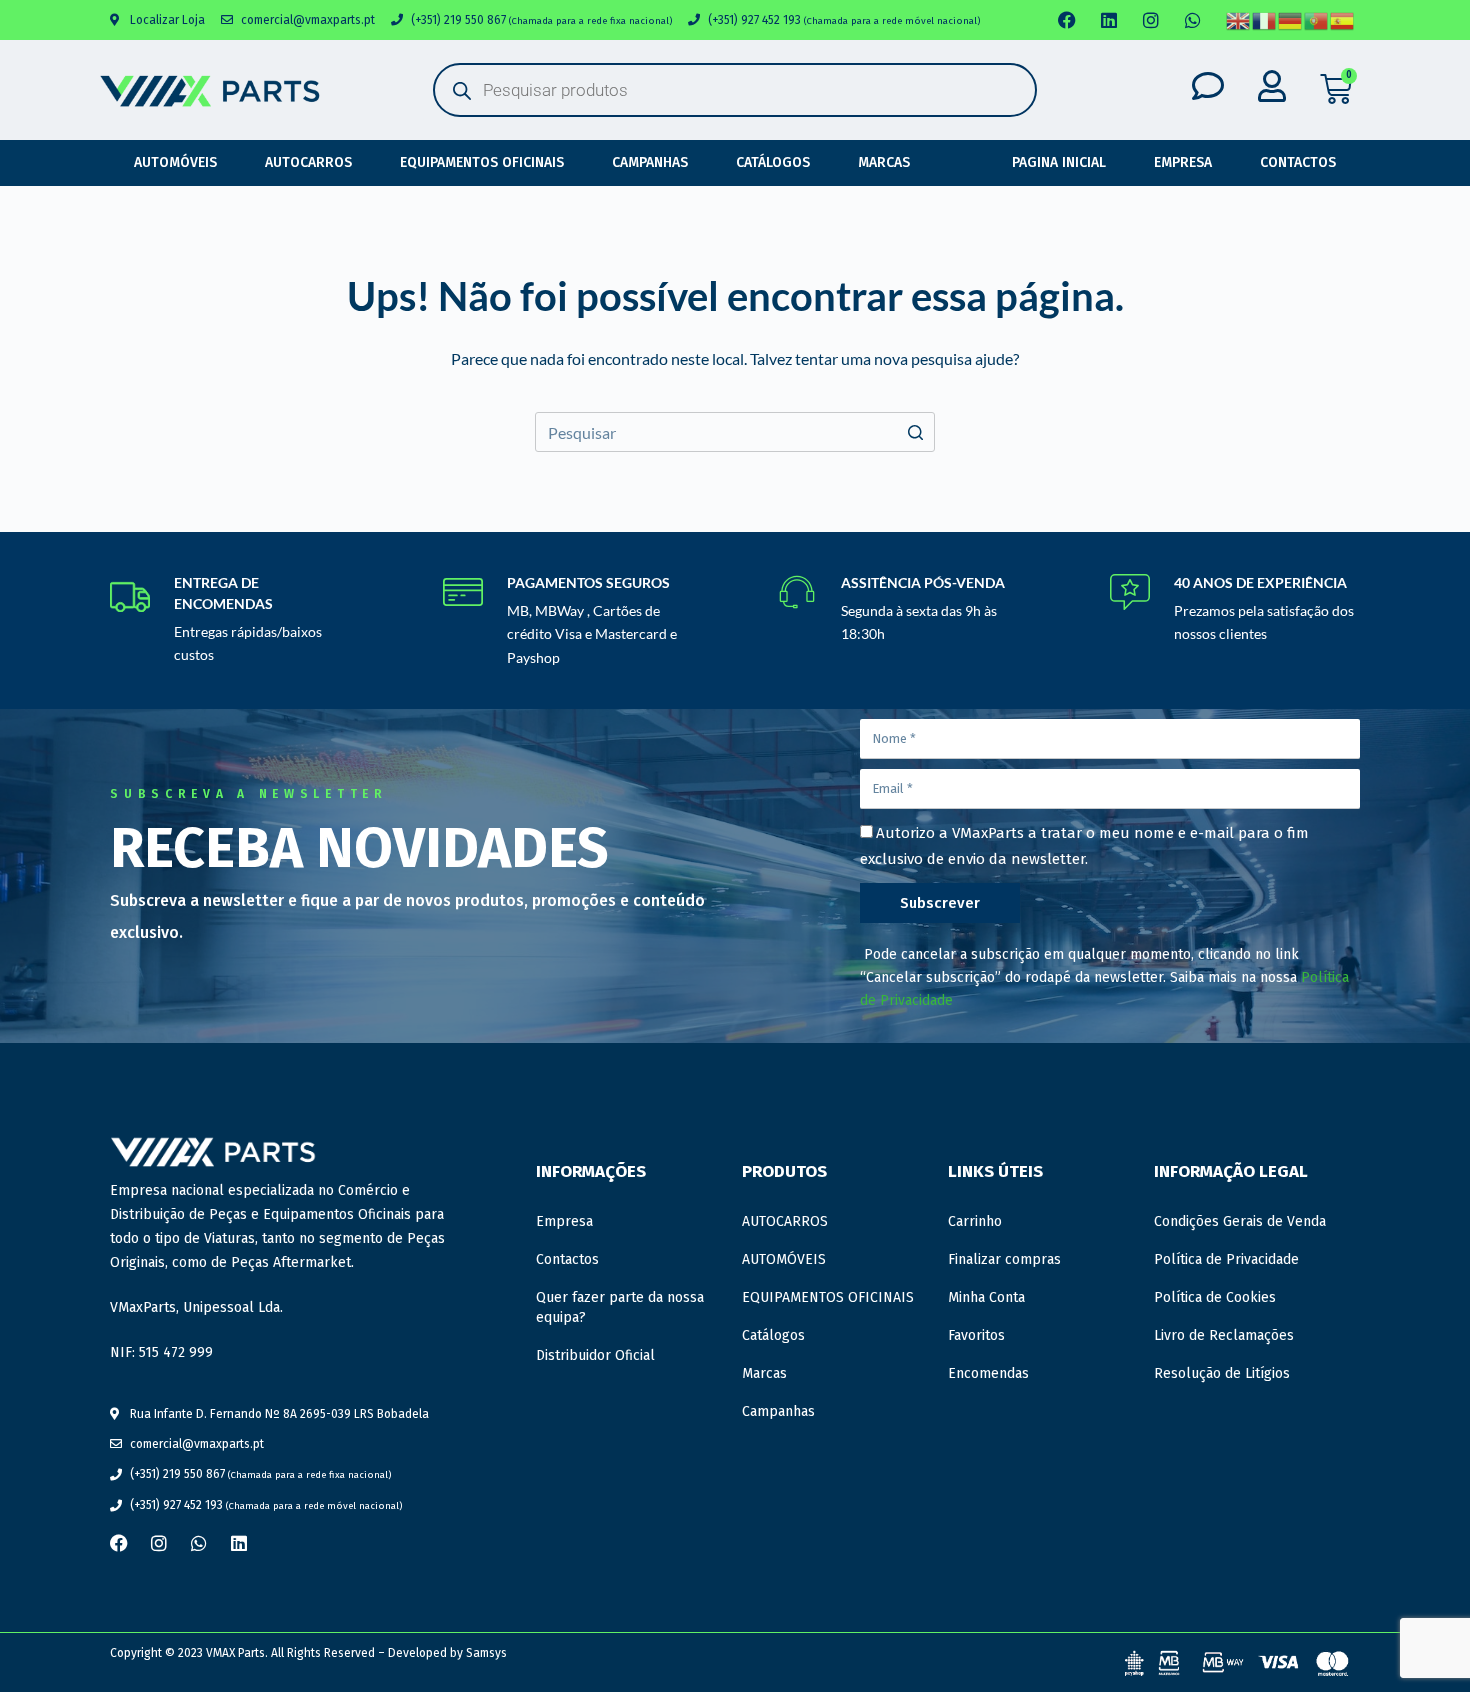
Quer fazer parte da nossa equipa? (620, 1307)
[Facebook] (1067, 20)
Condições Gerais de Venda (1240, 1221)
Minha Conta (986, 1297)
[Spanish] (1343, 20)
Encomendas (988, 1373)
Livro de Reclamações (1224, 1335)
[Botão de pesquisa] (915, 432)
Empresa (1183, 162)
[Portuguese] (1317, 20)
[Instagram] (1151, 20)
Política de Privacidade (1226, 1259)
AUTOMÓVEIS (175, 162)
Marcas (884, 162)
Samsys (486, 1653)
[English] (1239, 20)
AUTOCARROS (308, 162)
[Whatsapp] (1193, 20)
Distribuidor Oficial (595, 1355)
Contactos (1298, 162)
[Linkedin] (1109, 20)
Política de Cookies (1215, 1297)
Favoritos (976, 1335)
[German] (1291, 20)
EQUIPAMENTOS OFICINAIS (482, 162)
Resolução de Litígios (1222, 1373)
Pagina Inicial (1059, 162)
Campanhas (650, 162)
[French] (1265, 20)
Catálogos (773, 162)
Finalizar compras (1004, 1259)
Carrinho (975, 1221)
